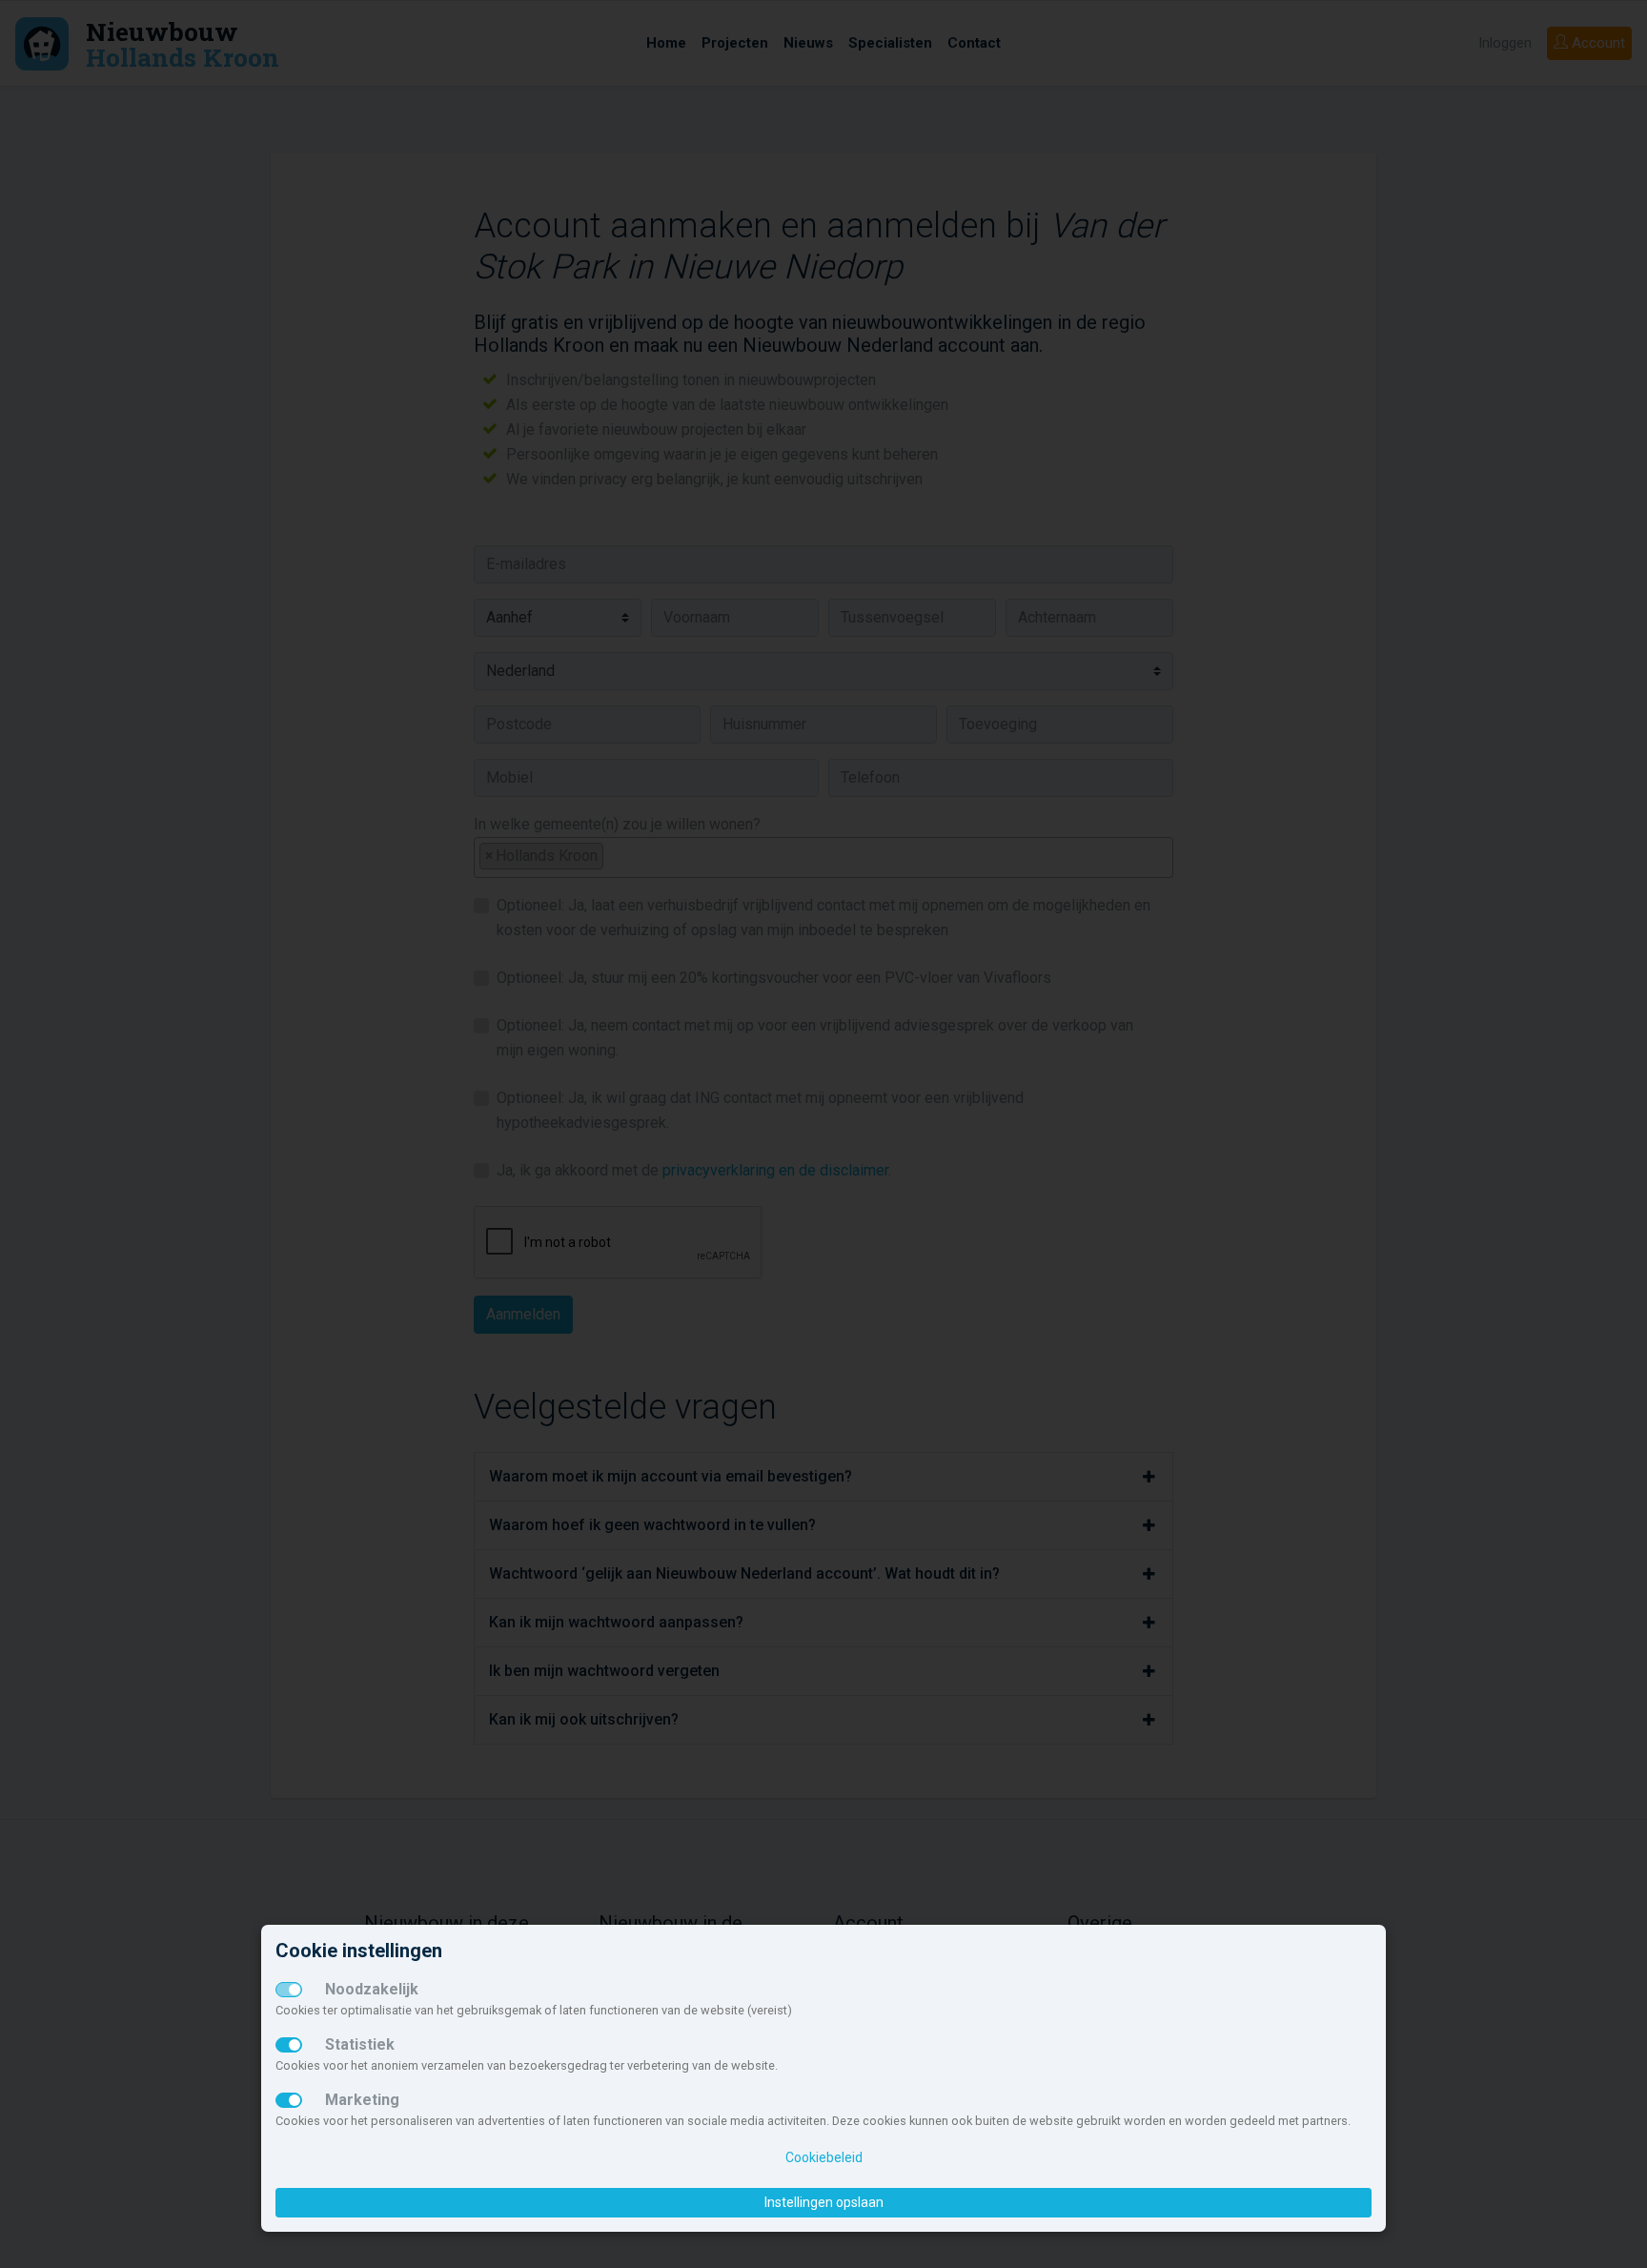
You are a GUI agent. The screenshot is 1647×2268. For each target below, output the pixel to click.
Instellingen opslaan (824, 2202)
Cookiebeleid (824, 2157)
